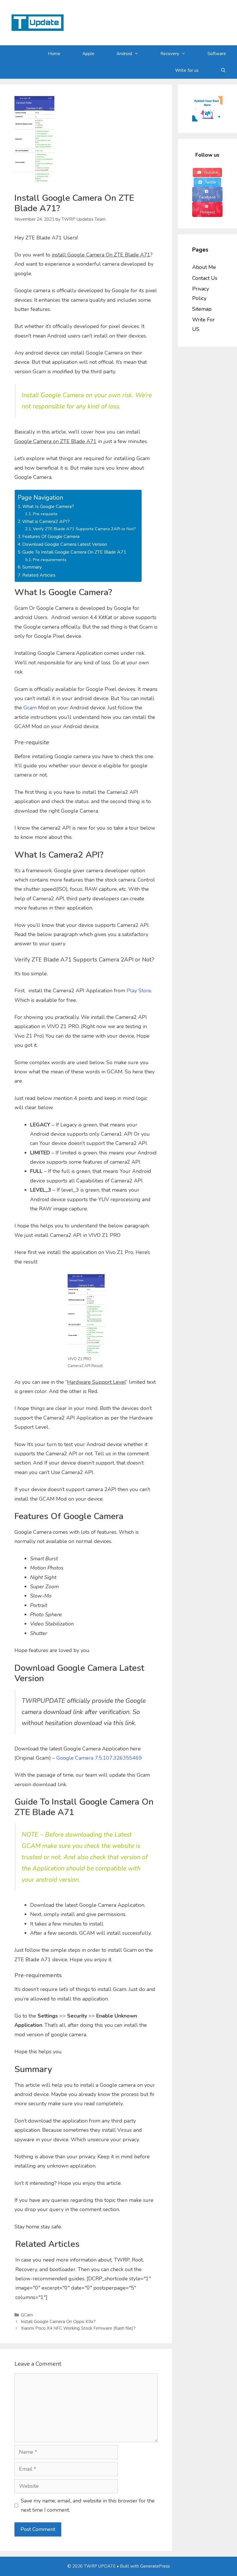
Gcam (30, 708)
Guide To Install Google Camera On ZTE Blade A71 (74, 552)
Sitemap (202, 309)
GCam (27, 2315)
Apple (88, 54)
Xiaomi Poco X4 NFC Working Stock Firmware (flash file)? (78, 2328)
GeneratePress (155, 2566)
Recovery (170, 54)
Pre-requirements (50, 560)
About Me (204, 267)
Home (54, 54)
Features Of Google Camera (51, 537)
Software (217, 54)
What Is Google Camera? (48, 507)
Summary (32, 567)
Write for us (187, 70)
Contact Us (205, 278)
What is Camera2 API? (46, 522)
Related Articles (39, 575)
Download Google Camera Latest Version (65, 544)
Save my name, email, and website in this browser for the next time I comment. (88, 2505)
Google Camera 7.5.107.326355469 (99, 1758)
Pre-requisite (45, 514)
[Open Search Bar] (223, 70)
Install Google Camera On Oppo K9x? (58, 2322)
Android (124, 54)
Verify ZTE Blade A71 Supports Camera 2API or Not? (84, 529)
